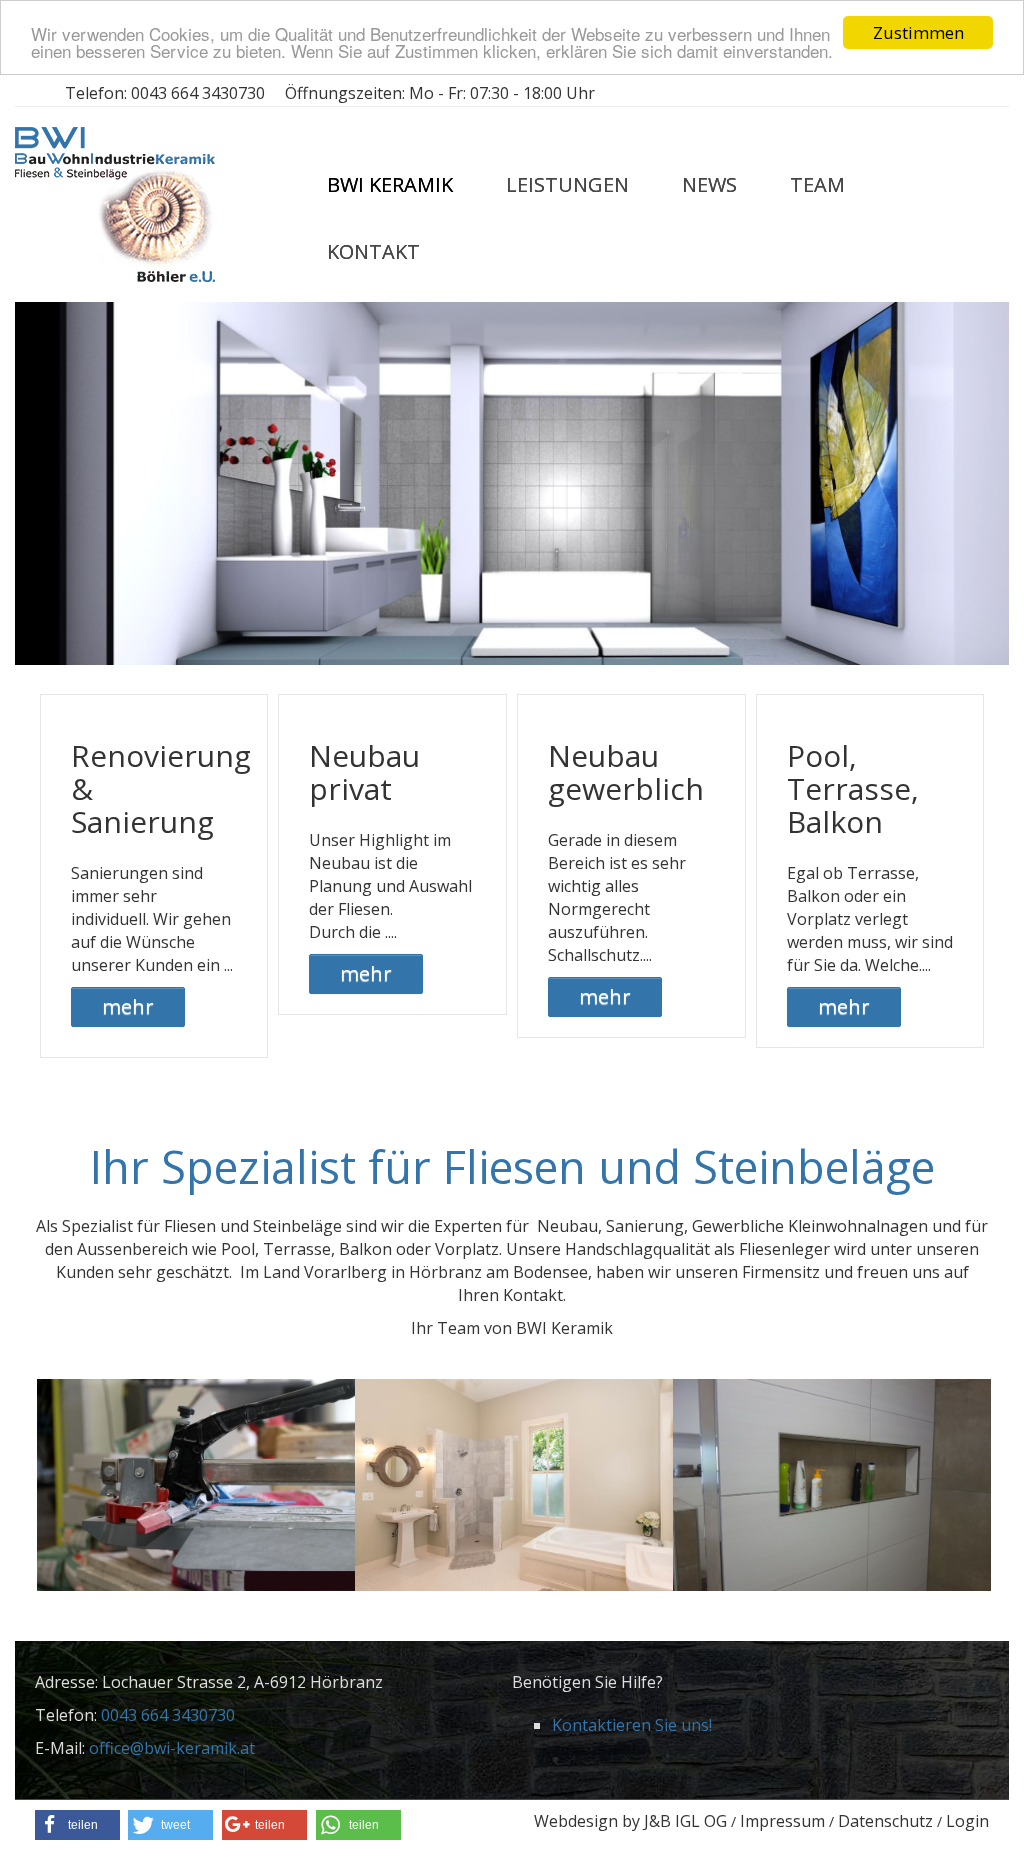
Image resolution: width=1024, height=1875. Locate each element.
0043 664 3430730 (198, 93)
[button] (77, 1825)
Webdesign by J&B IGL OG (630, 1821)
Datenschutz (885, 1821)
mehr (128, 1006)
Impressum (782, 1821)
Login (967, 1821)
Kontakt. (534, 1295)
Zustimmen (918, 32)
